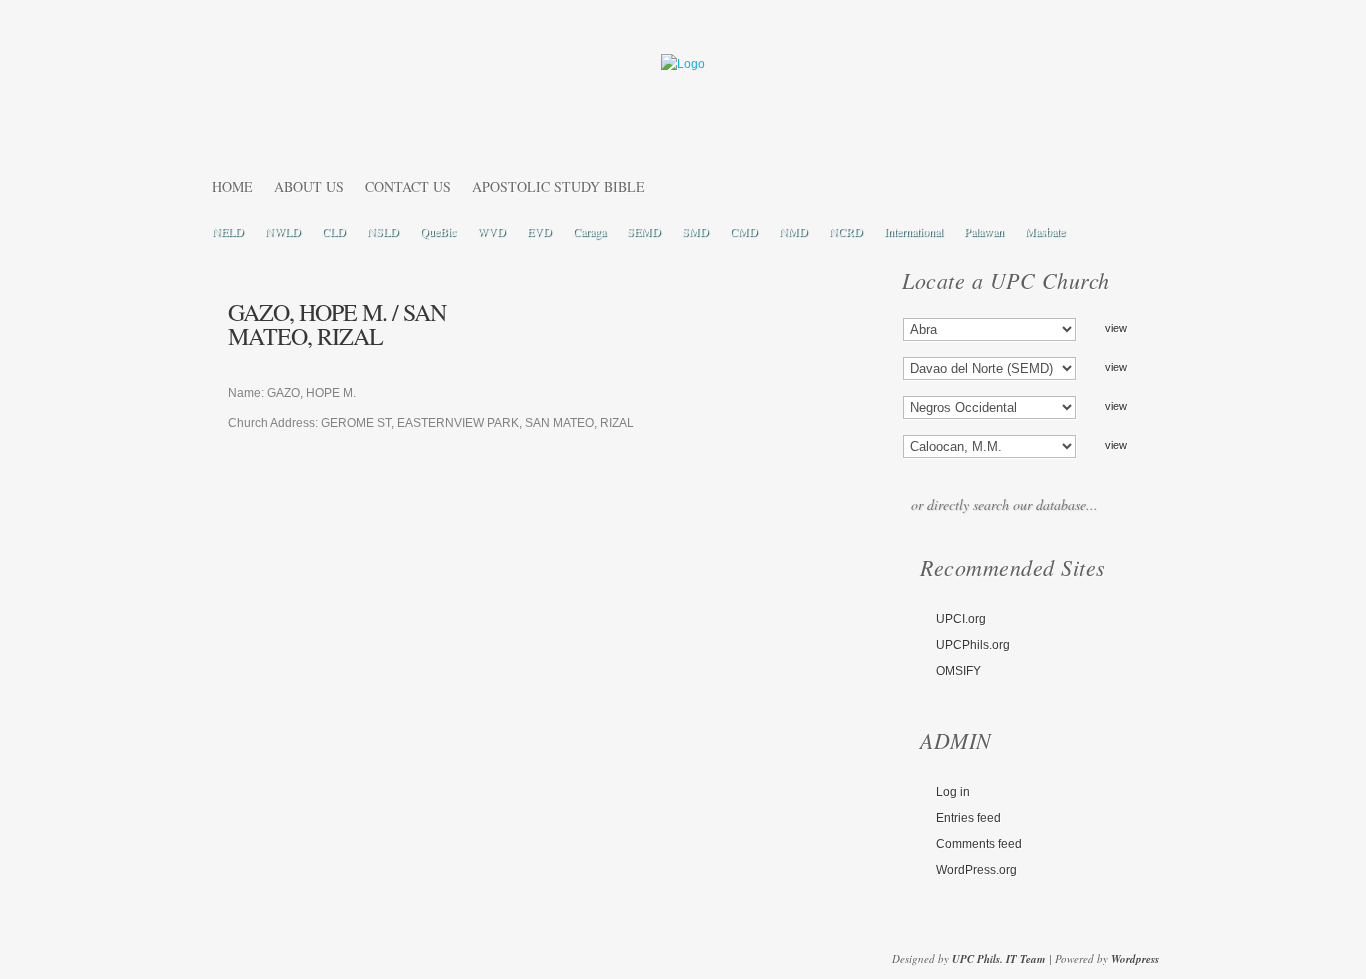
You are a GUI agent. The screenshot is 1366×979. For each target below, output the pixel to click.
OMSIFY (958, 671)
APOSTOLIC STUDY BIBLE (558, 186)
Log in (953, 792)
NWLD (283, 231)
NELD (228, 231)
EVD (539, 231)
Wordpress (1135, 959)
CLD (334, 231)
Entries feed (968, 818)
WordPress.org (976, 870)
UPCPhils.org (973, 645)
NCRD (846, 231)
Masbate (1045, 231)
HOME (232, 186)
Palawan (984, 231)
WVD (491, 231)
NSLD (383, 231)
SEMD (644, 231)
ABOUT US (309, 186)
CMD (744, 231)
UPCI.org (961, 619)
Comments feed (979, 844)
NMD (793, 231)
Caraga (589, 231)
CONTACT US (408, 186)
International (913, 231)
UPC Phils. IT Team (999, 959)
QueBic (438, 231)
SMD (695, 231)
